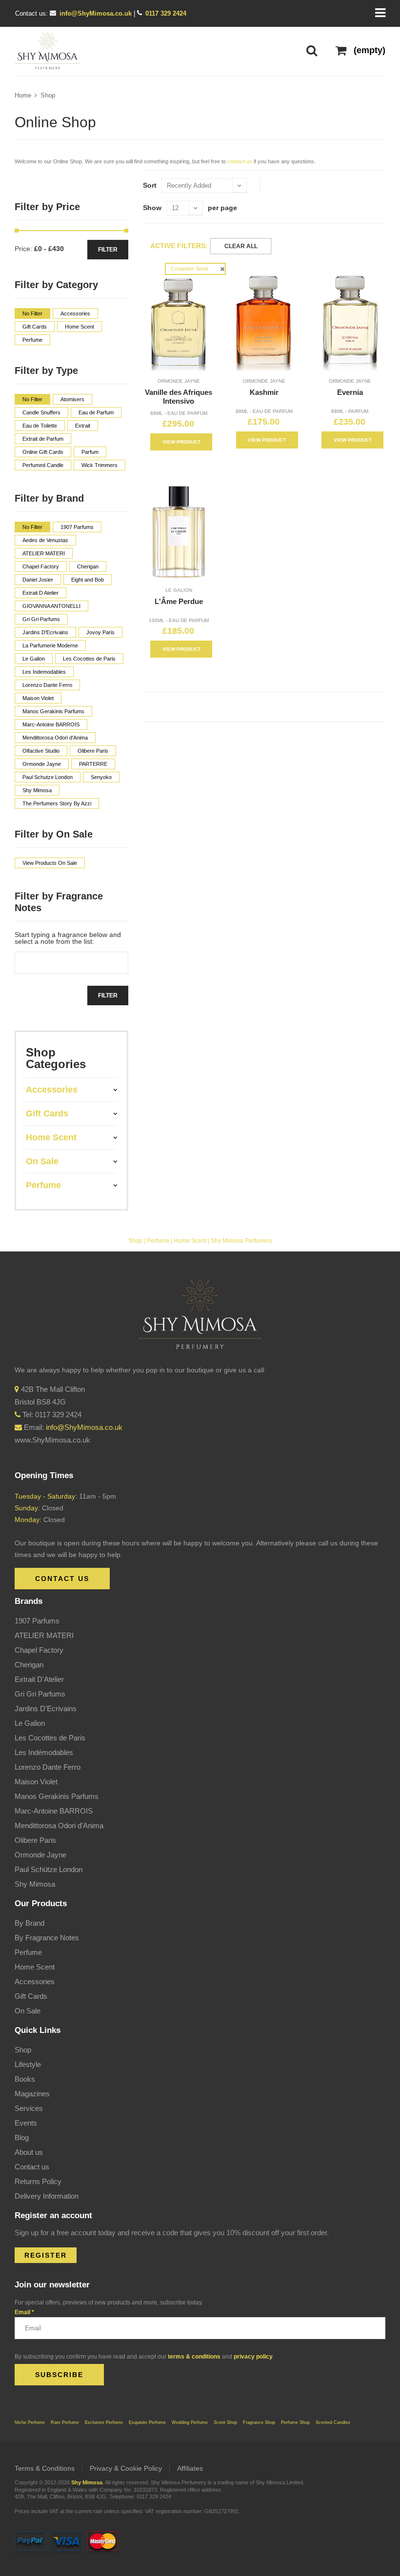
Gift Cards (31, 1996)
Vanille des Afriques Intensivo (179, 397)
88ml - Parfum (350, 411)
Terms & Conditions (45, 2468)
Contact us (32, 2167)
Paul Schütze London (49, 1869)
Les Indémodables (44, 1752)
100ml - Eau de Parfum (179, 620)
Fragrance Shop (259, 2422)
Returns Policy (38, 2181)
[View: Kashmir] (264, 322)
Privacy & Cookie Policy (126, 2468)
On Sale (28, 2011)
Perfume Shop (295, 2422)
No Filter (32, 313)
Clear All (241, 246)
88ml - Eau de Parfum (179, 413)
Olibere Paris (35, 1840)
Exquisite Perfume (147, 2422)
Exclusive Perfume (104, 2422)
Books (25, 2079)
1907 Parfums (37, 1621)
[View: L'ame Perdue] (179, 532)
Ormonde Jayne (179, 381)
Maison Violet (36, 1782)
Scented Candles (333, 2422)
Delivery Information (47, 2196)
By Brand (30, 1923)
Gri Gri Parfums (40, 1694)
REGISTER (46, 2255)
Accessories (35, 1981)
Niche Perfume (30, 2422)
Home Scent (190, 1241)
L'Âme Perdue (179, 601)
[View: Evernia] (350, 322)
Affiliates (190, 2468)
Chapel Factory (39, 1650)
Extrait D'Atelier (39, 1679)
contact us (240, 161)
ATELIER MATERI (44, 1635)
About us (29, 2152)
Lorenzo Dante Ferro (48, 1767)
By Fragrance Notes (47, 1938)
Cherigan (29, 1665)
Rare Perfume (65, 2422)
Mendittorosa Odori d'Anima (59, 1825)
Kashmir (264, 392)
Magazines (32, 2094)
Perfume (158, 1241)
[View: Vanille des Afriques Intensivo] (179, 322)
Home (23, 95)
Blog (22, 2137)
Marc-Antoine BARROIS (54, 1811)
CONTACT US (62, 1579)
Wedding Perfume (190, 2422)
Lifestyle (28, 2064)
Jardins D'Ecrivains (46, 1708)
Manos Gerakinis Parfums (57, 1796)
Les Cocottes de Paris (50, 1738)
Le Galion (179, 590)
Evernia (350, 392)
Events (26, 2123)
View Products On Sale (50, 863)
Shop (48, 95)
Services (29, 2108)
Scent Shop (225, 2422)
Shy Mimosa (35, 1884)
